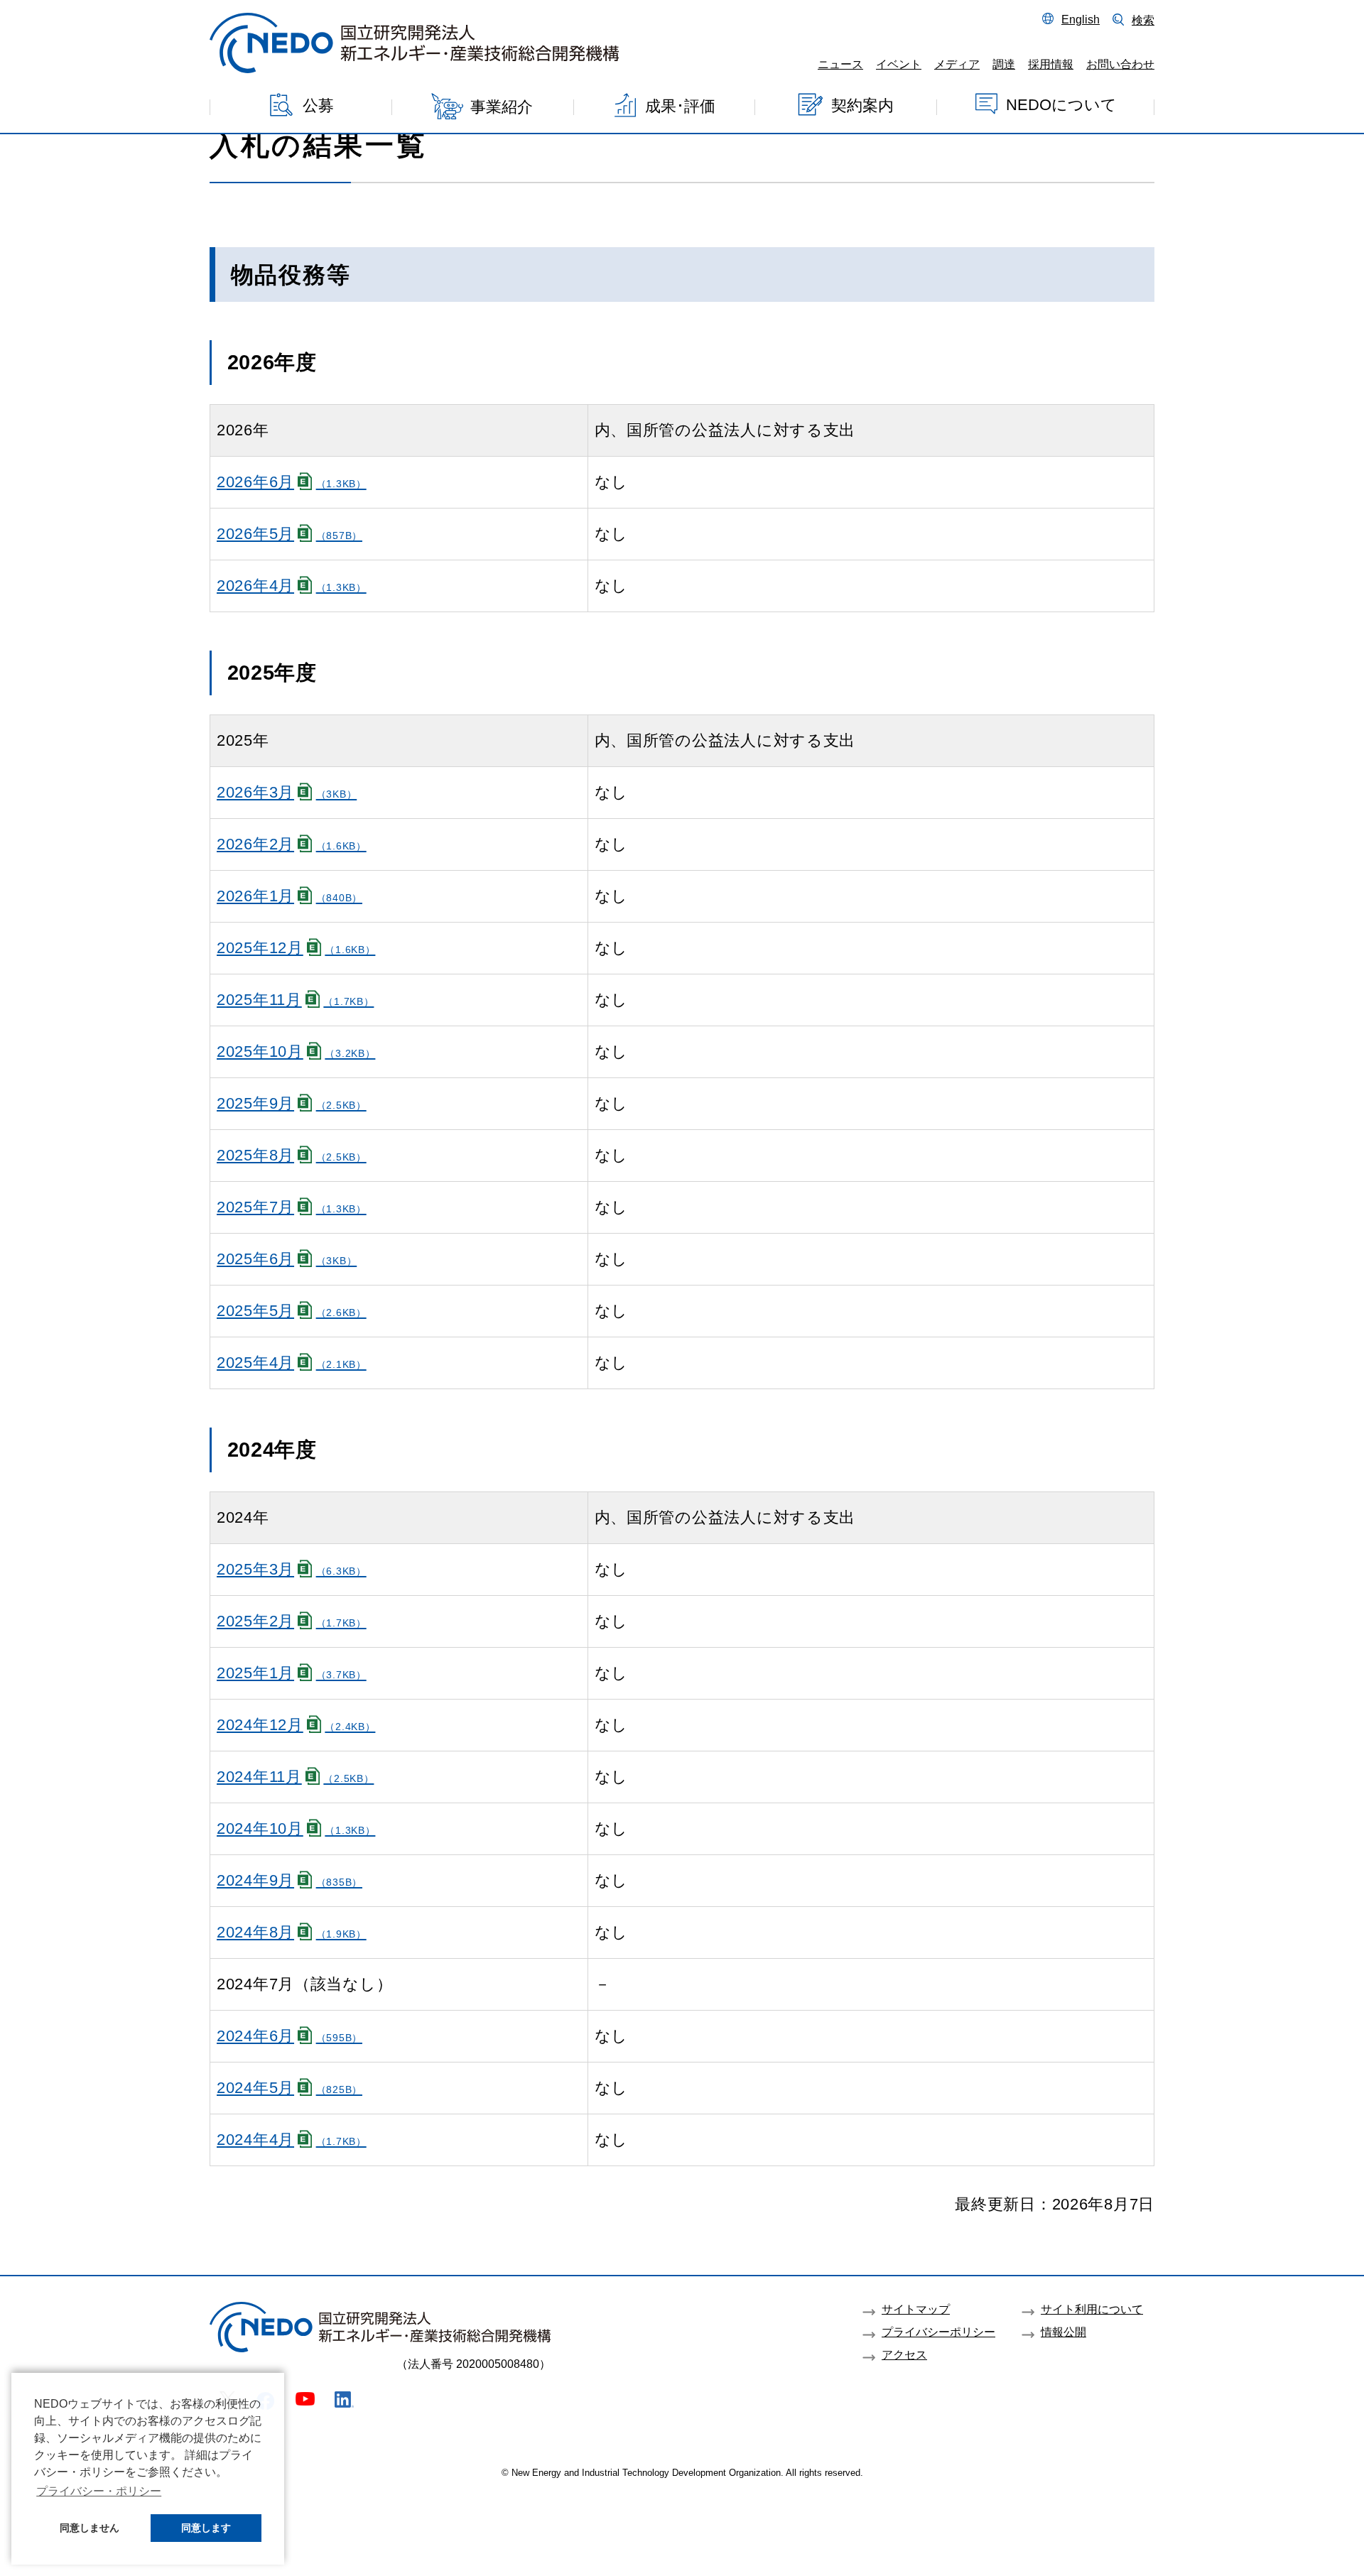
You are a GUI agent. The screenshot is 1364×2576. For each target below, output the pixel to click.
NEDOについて (1061, 105)
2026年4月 (292, 586)
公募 (318, 105)
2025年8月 (292, 1155)
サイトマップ (916, 2309)
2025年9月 (292, 1103)
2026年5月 (289, 534)
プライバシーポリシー (938, 2332)
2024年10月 (296, 1828)
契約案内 (862, 105)
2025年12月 (296, 948)
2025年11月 (295, 1000)
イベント (899, 64)
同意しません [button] (90, 2528)
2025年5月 (292, 1311)
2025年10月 (296, 1051)
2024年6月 (289, 2036)
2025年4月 (292, 1363)
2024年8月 (292, 1932)
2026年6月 (292, 482)
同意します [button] (206, 2528)
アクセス (904, 2354)
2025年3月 (292, 1569)
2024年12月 (296, 1725)
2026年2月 (292, 844)
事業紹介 (502, 107)
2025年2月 (292, 1621)
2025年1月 (292, 1673)
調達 (1004, 64)
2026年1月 (289, 896)
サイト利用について (1092, 2309)
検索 (1143, 20)
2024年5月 (289, 2088)
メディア (957, 64)
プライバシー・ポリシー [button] (99, 2491)
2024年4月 (292, 2140)
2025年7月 (292, 1207)
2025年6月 (287, 1259)
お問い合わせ (1120, 64)
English (1081, 19)
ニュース (840, 64)
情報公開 (1063, 2332)
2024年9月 (289, 1880)
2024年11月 (295, 1777)
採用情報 (1051, 64)
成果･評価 (680, 106)
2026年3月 (287, 792)
